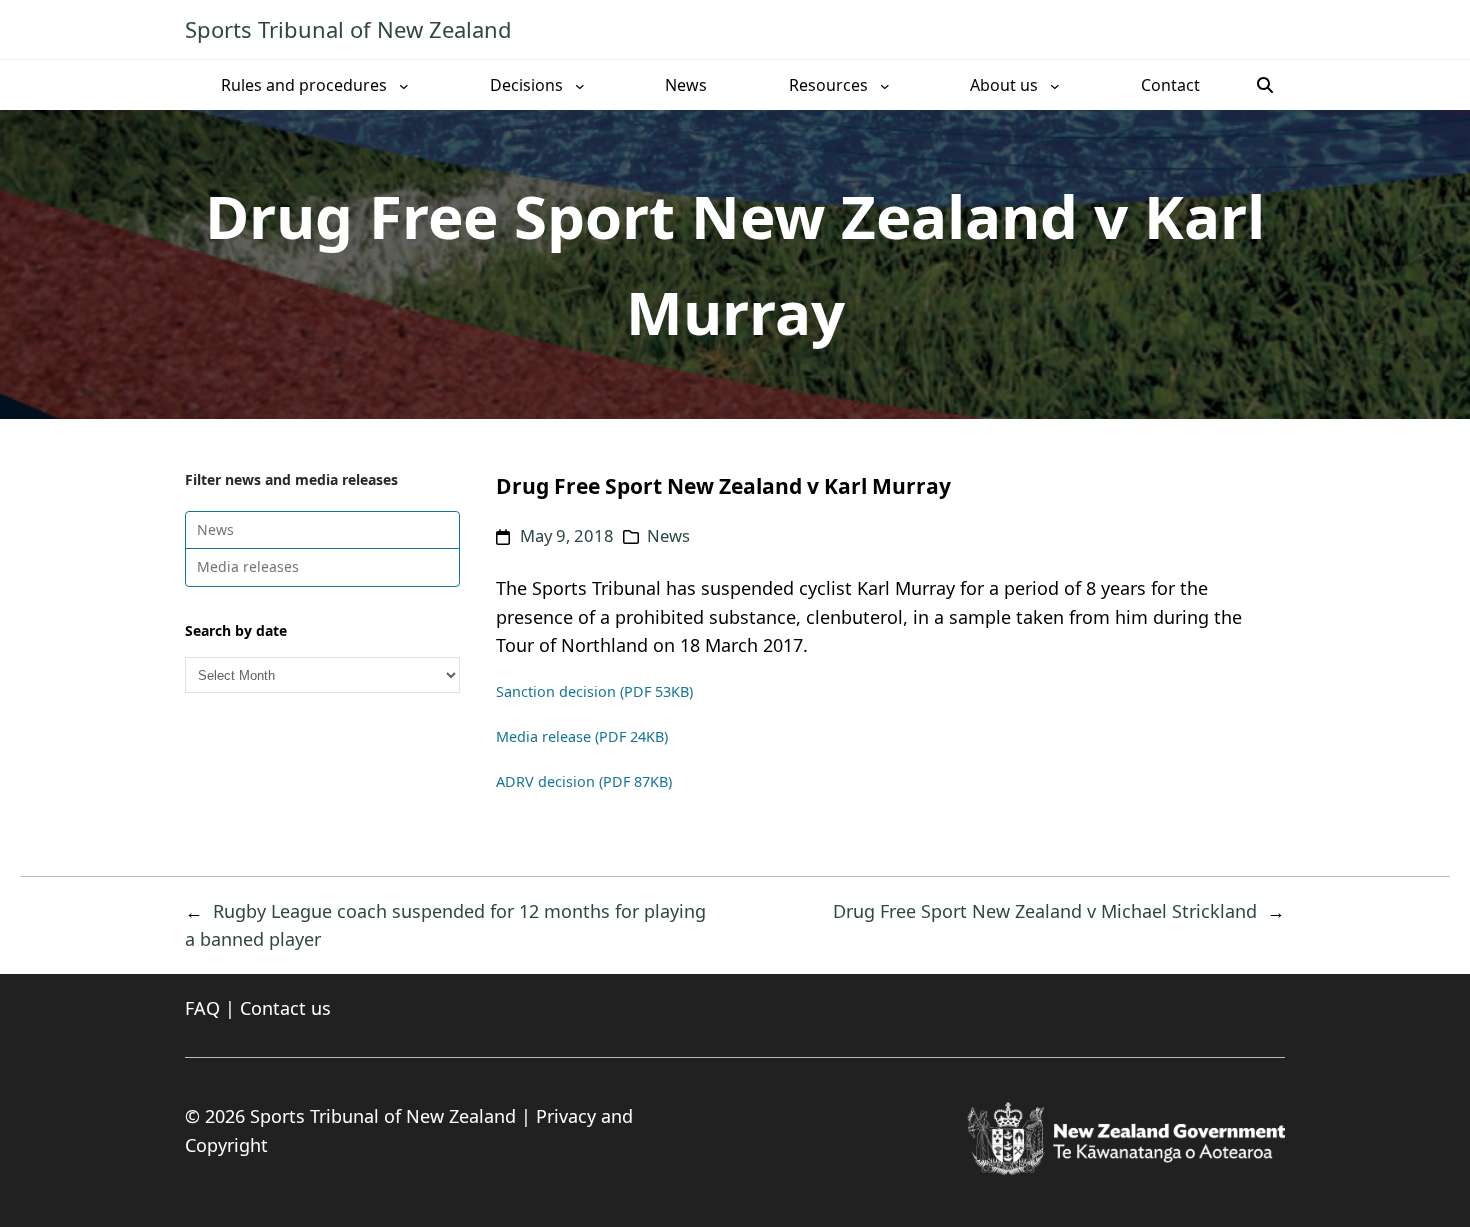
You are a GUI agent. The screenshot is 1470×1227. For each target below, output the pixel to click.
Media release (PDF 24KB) (582, 736)
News (215, 529)
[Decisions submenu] (580, 85)
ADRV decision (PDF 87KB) (584, 781)
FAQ (202, 1008)
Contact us (285, 1008)
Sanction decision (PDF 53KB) (594, 691)
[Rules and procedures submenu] (404, 85)
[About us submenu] (1055, 85)
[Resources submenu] (885, 85)
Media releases (248, 566)
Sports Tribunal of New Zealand (348, 29)
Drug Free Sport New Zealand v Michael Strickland (1045, 911)
